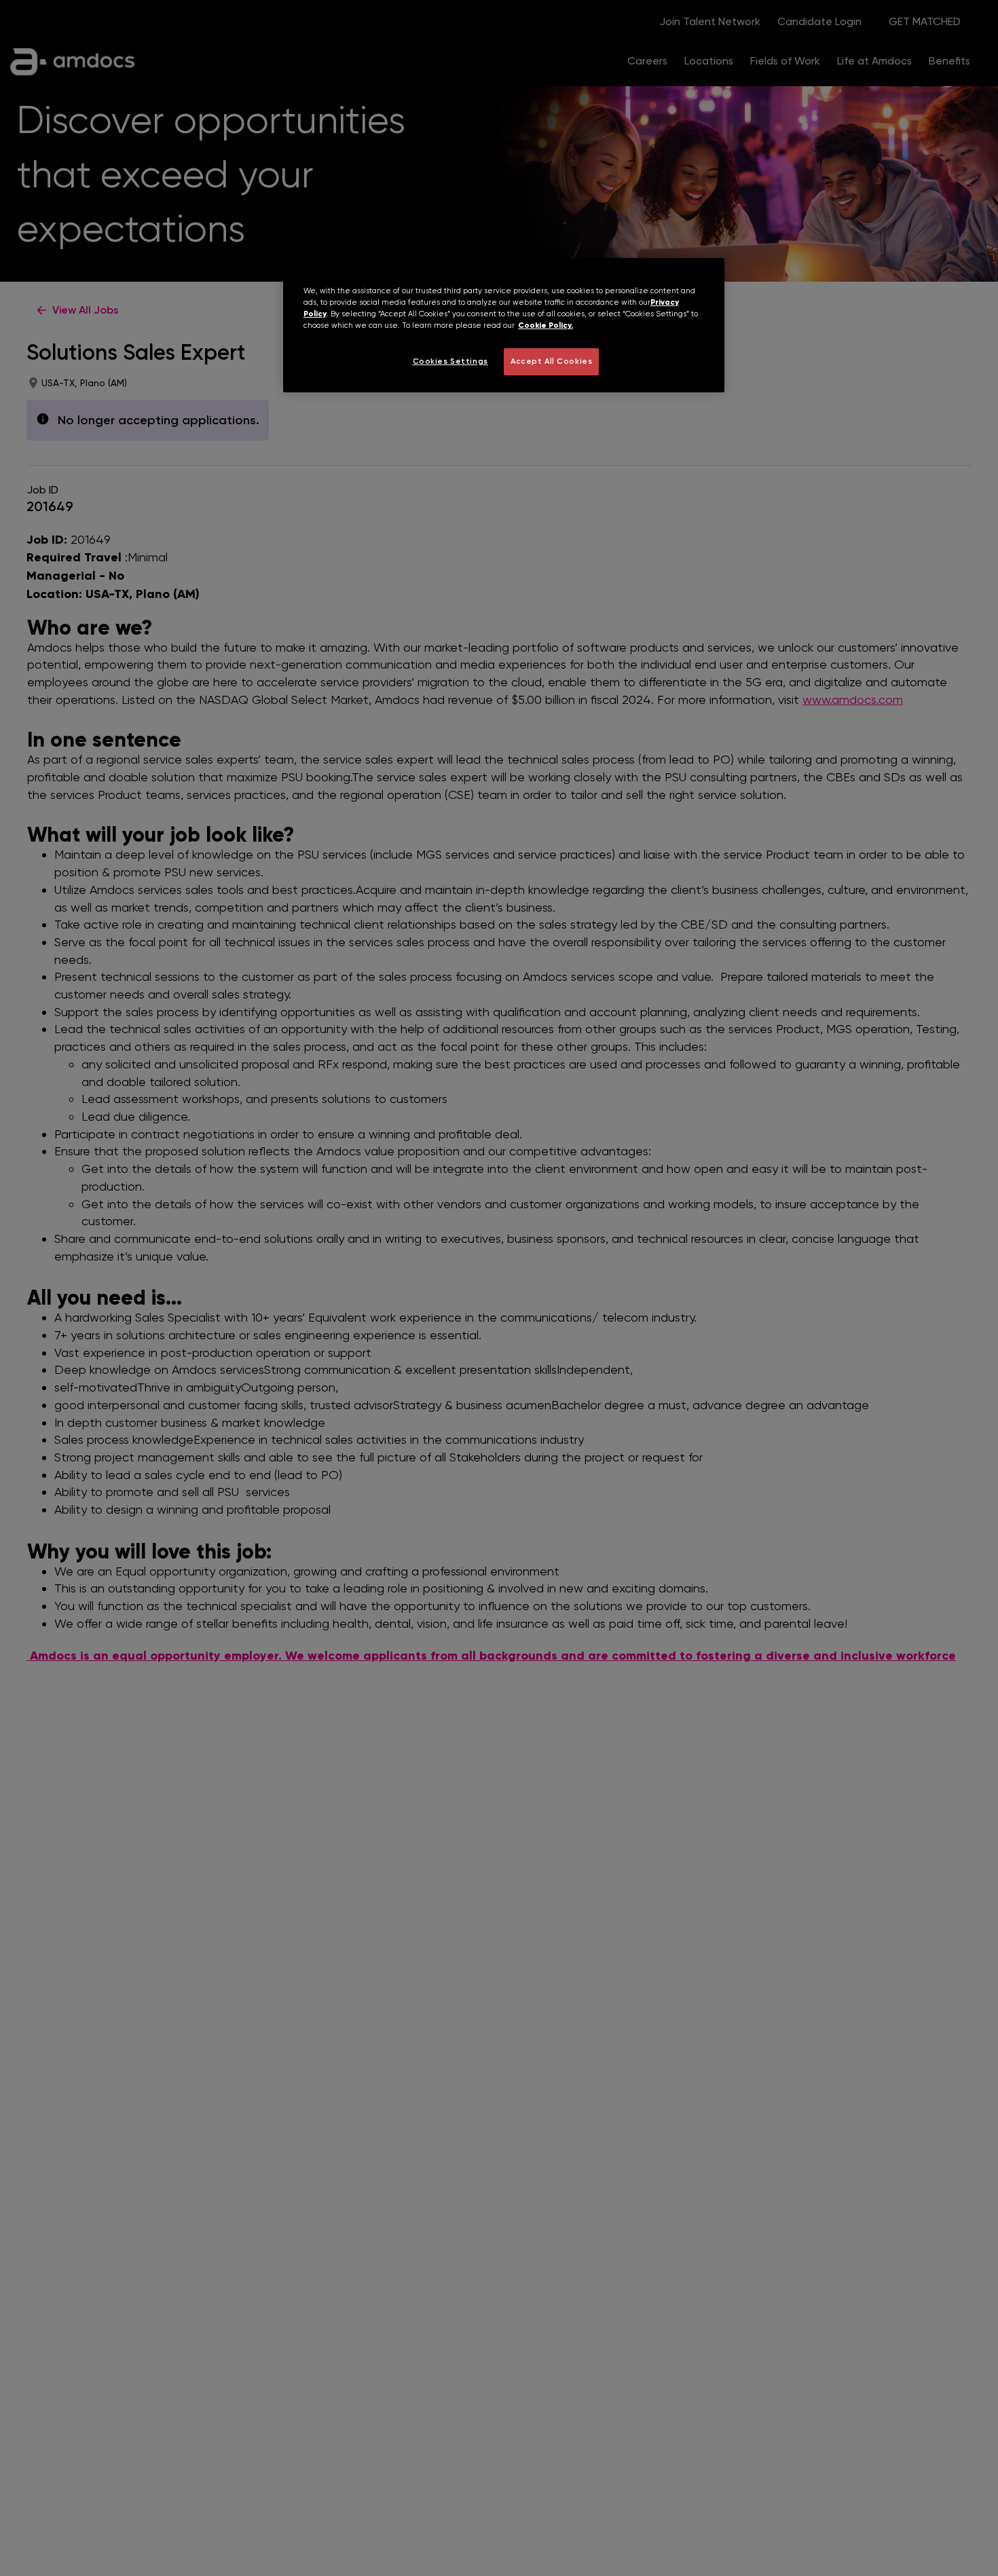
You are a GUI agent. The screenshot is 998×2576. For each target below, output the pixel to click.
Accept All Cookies (551, 361)
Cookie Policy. (546, 325)
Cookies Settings (450, 361)
